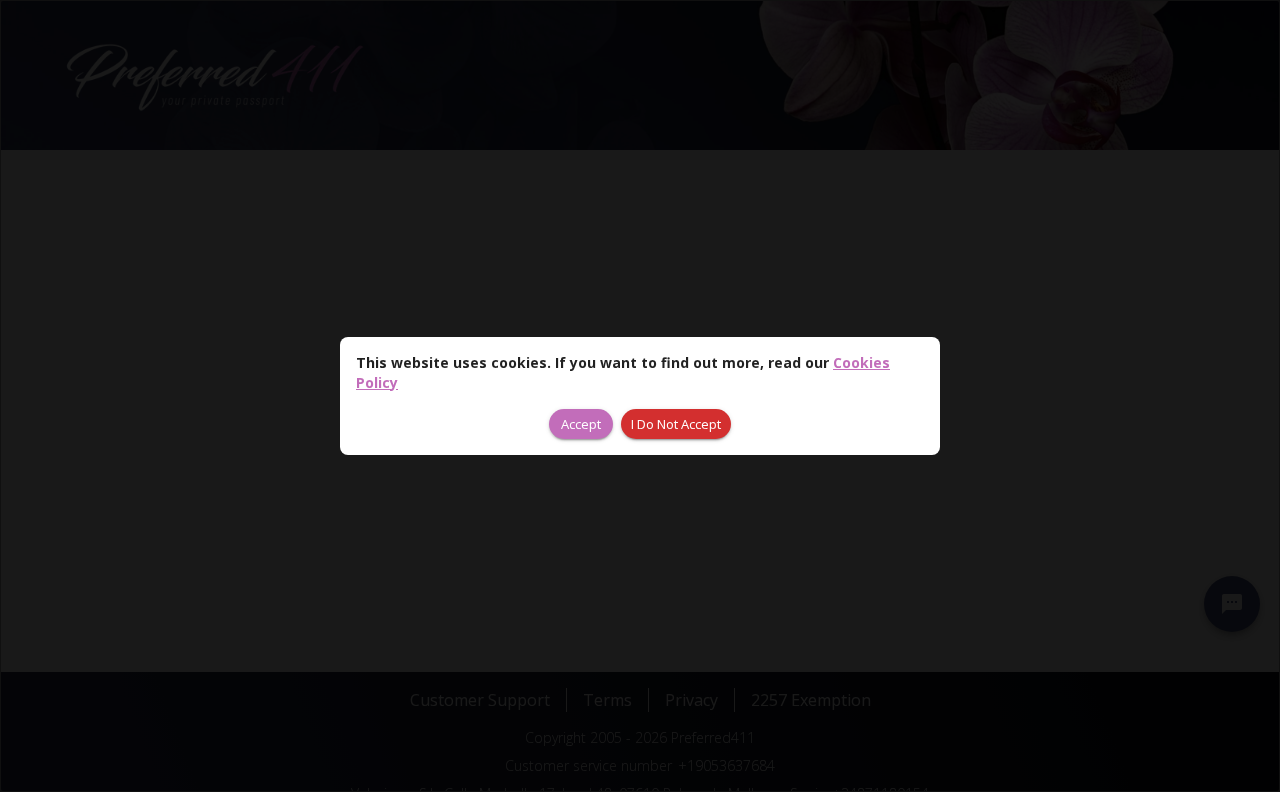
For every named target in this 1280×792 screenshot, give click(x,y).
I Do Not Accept (676, 424)
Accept (581, 424)
